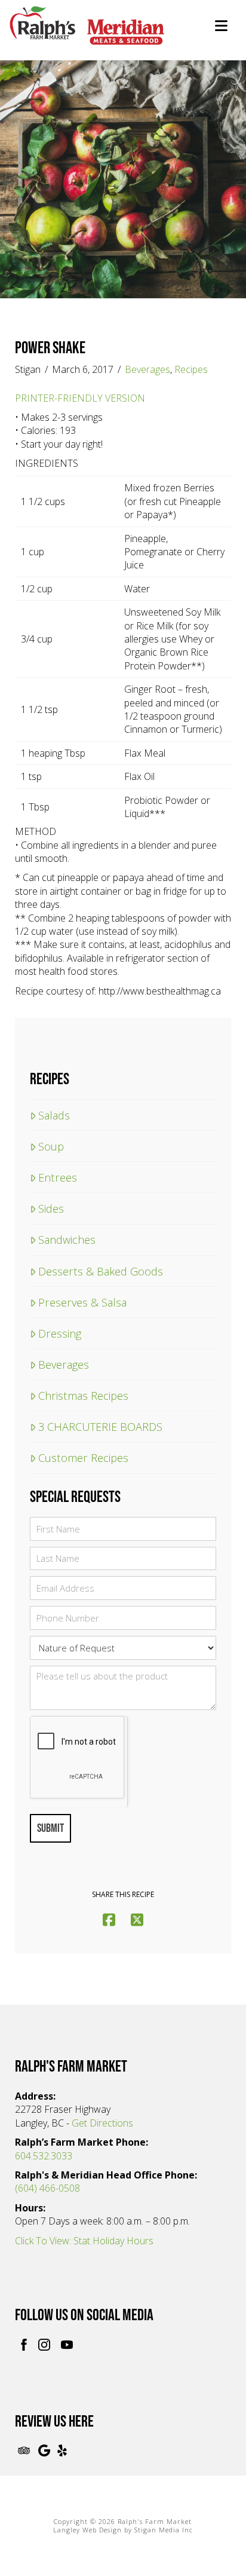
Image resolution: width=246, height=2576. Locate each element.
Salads (54, 1115)
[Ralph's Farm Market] (87, 32)
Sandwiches (67, 1239)
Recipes (191, 369)
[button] (221, 26)
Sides (51, 1208)
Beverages (147, 369)
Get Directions (102, 2123)
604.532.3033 (44, 2156)
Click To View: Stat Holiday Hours (84, 2241)
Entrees (58, 1177)
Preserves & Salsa (82, 1302)
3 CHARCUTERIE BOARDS (100, 1426)
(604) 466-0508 (47, 2188)
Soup (51, 1146)
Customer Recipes (83, 1457)
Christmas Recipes (83, 1395)
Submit (50, 1828)
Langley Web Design (87, 2530)
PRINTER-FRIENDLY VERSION (80, 398)
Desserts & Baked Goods (101, 1271)
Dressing (60, 1333)
